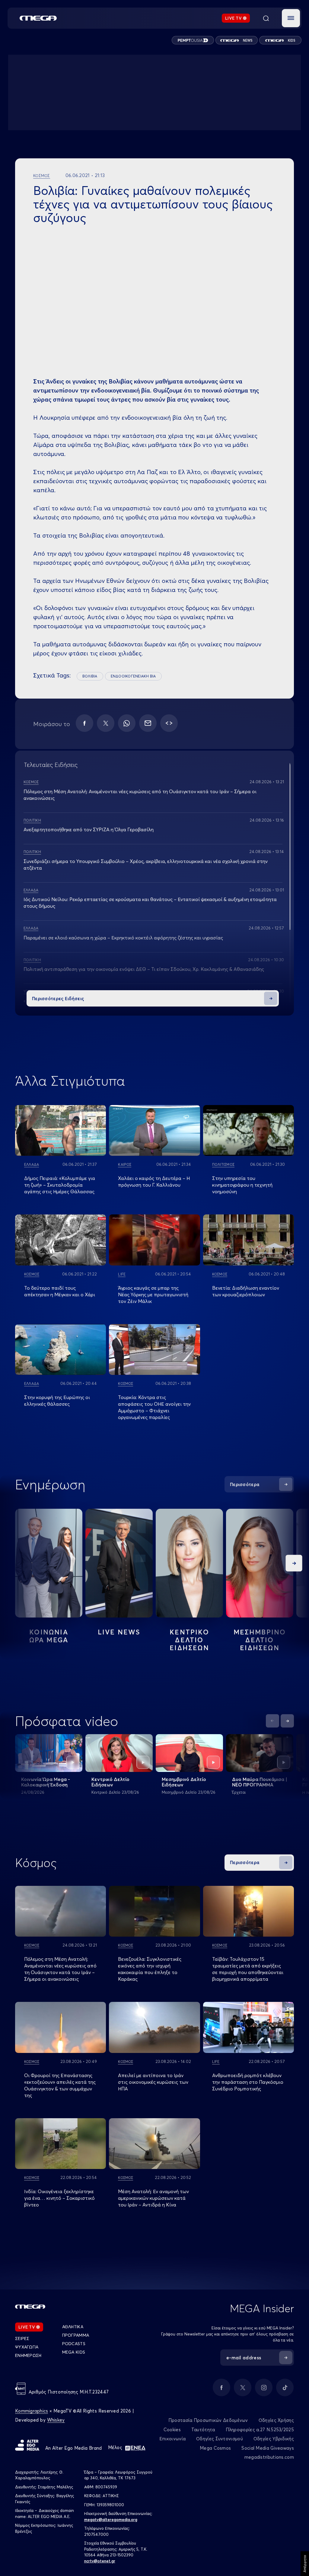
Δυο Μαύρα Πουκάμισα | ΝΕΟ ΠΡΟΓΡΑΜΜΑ (260, 1782)
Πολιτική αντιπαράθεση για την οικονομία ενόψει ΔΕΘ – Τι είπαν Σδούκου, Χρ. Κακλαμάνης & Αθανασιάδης (144, 969)
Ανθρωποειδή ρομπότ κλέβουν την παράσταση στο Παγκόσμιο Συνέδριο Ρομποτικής (248, 2082)
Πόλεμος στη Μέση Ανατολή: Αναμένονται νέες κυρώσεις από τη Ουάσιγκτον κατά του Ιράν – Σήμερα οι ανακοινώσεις (60, 1969)
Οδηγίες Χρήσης (276, 2420)
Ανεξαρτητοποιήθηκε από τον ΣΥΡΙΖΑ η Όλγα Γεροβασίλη (89, 829)
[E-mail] (148, 723)
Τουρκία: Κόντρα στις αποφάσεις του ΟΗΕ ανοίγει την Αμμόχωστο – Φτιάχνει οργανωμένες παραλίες (154, 1407)
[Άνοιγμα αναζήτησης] (266, 18)
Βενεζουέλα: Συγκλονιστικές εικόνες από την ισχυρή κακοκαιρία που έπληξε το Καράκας (150, 1969)
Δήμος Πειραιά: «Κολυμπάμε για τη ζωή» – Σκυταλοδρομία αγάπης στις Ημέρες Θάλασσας (60, 1185)
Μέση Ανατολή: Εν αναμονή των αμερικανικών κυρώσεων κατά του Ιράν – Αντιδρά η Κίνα (153, 2198)
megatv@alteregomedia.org (111, 2519)
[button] (291, 18)
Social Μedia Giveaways (268, 2448)
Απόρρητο (305, 2564)
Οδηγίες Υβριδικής (274, 2439)
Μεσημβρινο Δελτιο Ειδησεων (260, 1640)
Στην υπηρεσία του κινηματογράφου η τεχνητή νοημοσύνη (242, 1185)
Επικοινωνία (172, 2439)
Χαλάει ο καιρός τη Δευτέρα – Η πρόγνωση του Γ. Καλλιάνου (154, 1181)
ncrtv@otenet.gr (100, 2561)
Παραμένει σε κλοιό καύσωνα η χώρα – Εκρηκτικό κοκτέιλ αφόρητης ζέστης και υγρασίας (123, 938)
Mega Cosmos (215, 2448)
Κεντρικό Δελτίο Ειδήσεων (110, 1782)
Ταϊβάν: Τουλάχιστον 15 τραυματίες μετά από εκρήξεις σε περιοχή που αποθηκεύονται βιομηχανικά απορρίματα (248, 1969)
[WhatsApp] (127, 723)
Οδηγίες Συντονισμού (220, 2439)
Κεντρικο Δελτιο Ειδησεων (189, 1640)
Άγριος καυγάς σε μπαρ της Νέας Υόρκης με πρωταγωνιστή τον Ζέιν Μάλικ (153, 1294)
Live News (119, 1632)
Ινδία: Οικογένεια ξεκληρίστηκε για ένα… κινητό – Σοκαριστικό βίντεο (59, 2198)
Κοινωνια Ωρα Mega (49, 1636)
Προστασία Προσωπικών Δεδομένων (208, 2420)
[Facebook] (84, 723)
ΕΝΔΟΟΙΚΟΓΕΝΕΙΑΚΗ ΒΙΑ (133, 676)
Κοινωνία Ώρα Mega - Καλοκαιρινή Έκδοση (46, 1782)
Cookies (172, 2430)
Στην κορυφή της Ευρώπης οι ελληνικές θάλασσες (57, 1401)
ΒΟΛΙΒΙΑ (90, 676)
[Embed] (169, 723)
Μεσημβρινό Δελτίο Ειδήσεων (184, 1782)
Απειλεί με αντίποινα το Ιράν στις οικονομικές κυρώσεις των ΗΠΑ (153, 2082)
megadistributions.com (269, 2457)
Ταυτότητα (203, 2430)
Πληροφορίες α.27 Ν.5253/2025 (260, 2430)
